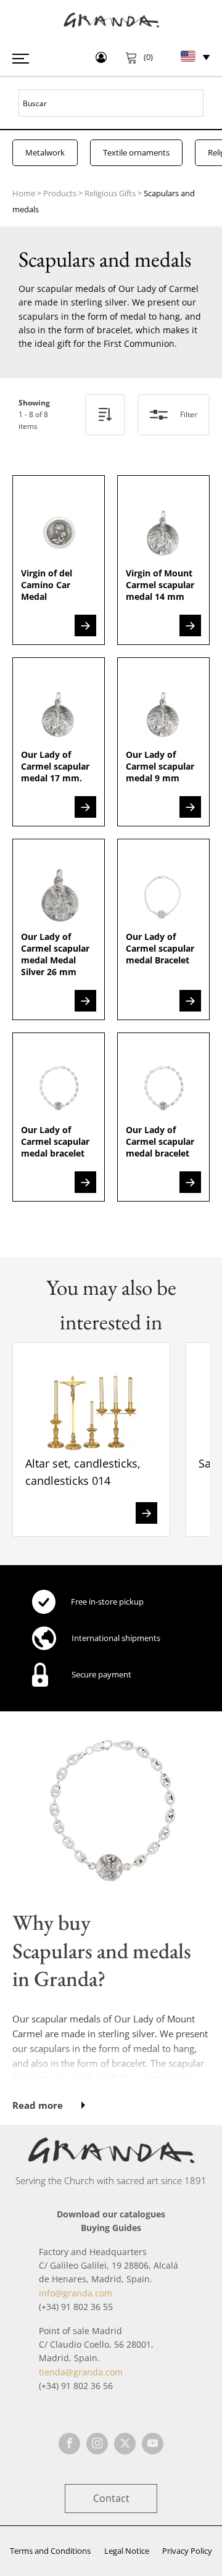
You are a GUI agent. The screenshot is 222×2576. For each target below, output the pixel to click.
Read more (38, 2105)
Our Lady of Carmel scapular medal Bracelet (160, 948)
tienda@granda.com (81, 2372)
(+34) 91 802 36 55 (76, 2307)
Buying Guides (111, 2228)
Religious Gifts (110, 193)
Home (24, 193)
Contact (111, 2498)
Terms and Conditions (50, 2551)
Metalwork (45, 152)
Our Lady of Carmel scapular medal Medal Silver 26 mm (55, 954)
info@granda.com (76, 2293)
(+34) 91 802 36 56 (76, 2386)
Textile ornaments (136, 152)
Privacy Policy (187, 2551)
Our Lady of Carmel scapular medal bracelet (55, 1141)
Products (60, 193)
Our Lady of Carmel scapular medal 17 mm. (55, 766)
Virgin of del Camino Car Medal (47, 585)
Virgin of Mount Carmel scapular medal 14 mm (160, 585)
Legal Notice (127, 2551)
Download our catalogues (111, 2214)
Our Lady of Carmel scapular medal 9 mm (160, 766)
